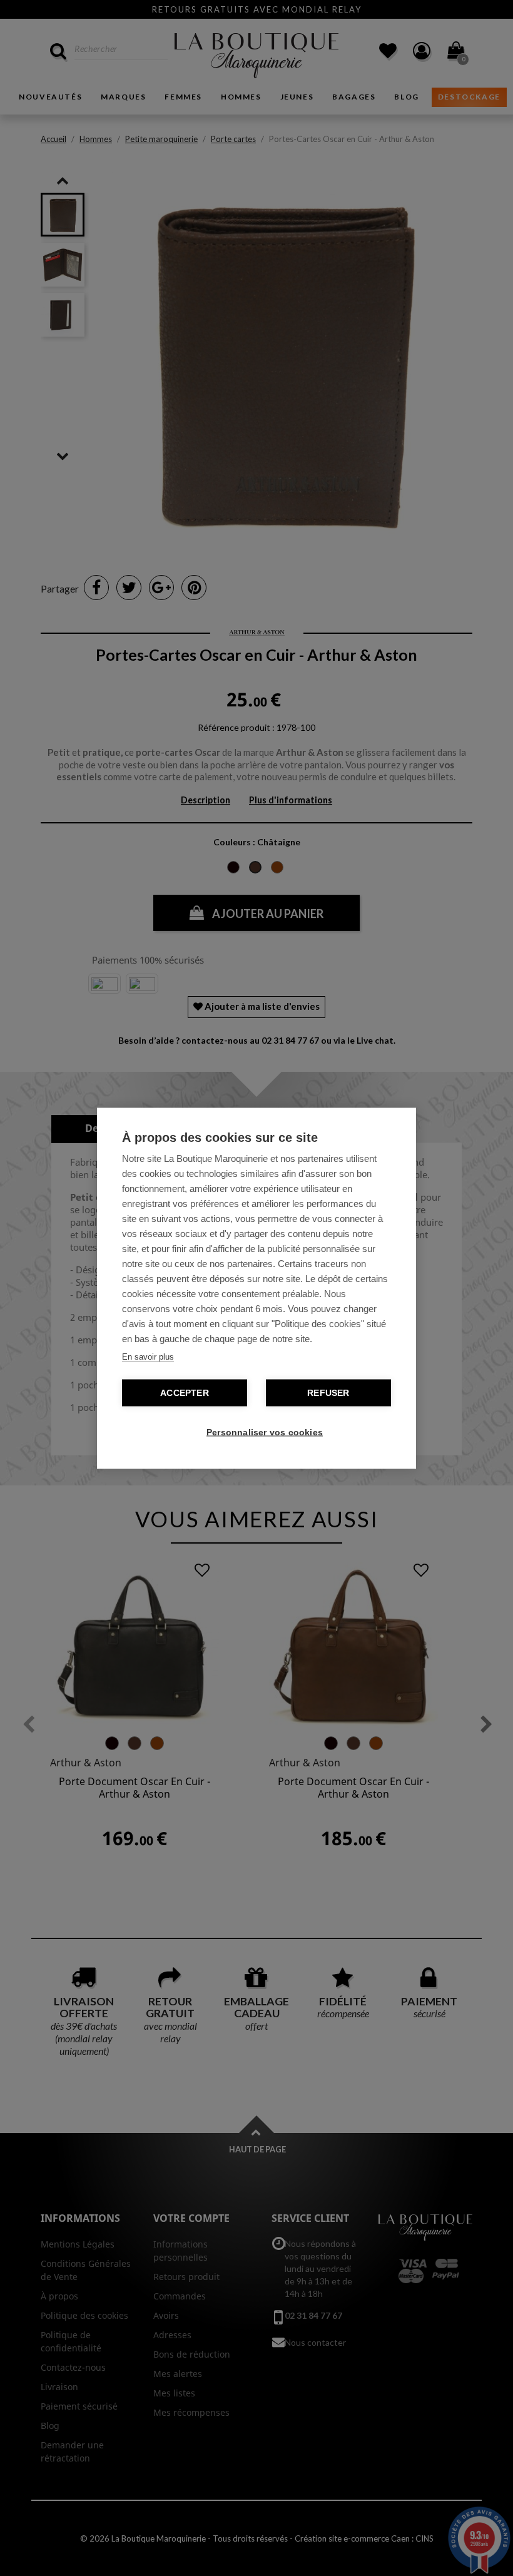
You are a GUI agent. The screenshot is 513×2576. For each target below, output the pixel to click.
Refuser (328, 1392)
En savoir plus (148, 1356)
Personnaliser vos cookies (263, 1432)
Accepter (185, 1392)
